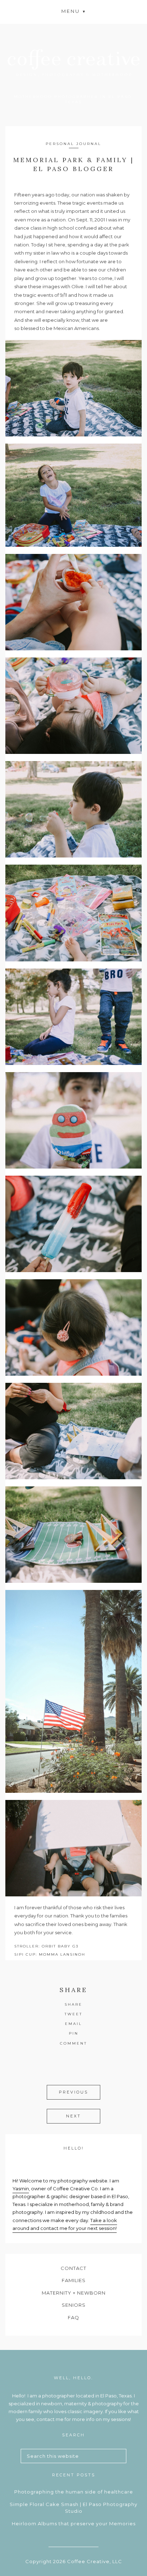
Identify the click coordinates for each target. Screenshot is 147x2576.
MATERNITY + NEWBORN (74, 2293)
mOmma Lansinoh (62, 1954)
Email (73, 2024)
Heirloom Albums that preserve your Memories (74, 2524)
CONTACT (73, 2268)
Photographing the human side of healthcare (74, 2492)
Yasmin (21, 2189)
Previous (73, 2092)
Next (73, 2116)
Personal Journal (73, 144)
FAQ (73, 2317)
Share (73, 2004)
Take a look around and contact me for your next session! (65, 2224)
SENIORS (74, 2305)
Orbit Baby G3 (60, 1946)
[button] (73, 11)
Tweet (73, 2014)
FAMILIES (74, 2280)
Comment (73, 2043)
